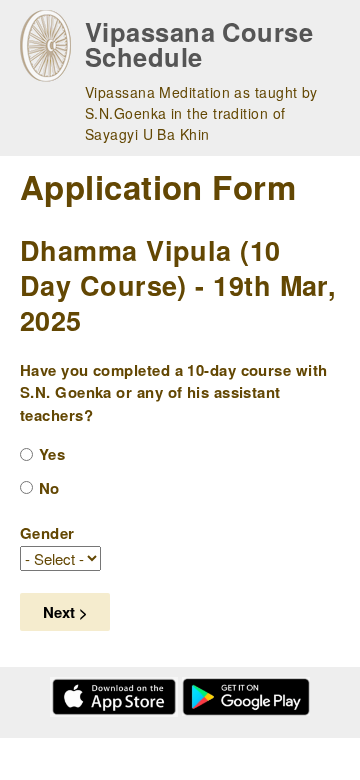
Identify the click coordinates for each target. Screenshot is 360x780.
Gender (47, 533)
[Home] (45, 46)
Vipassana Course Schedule (199, 44)
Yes (52, 454)
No (49, 488)
